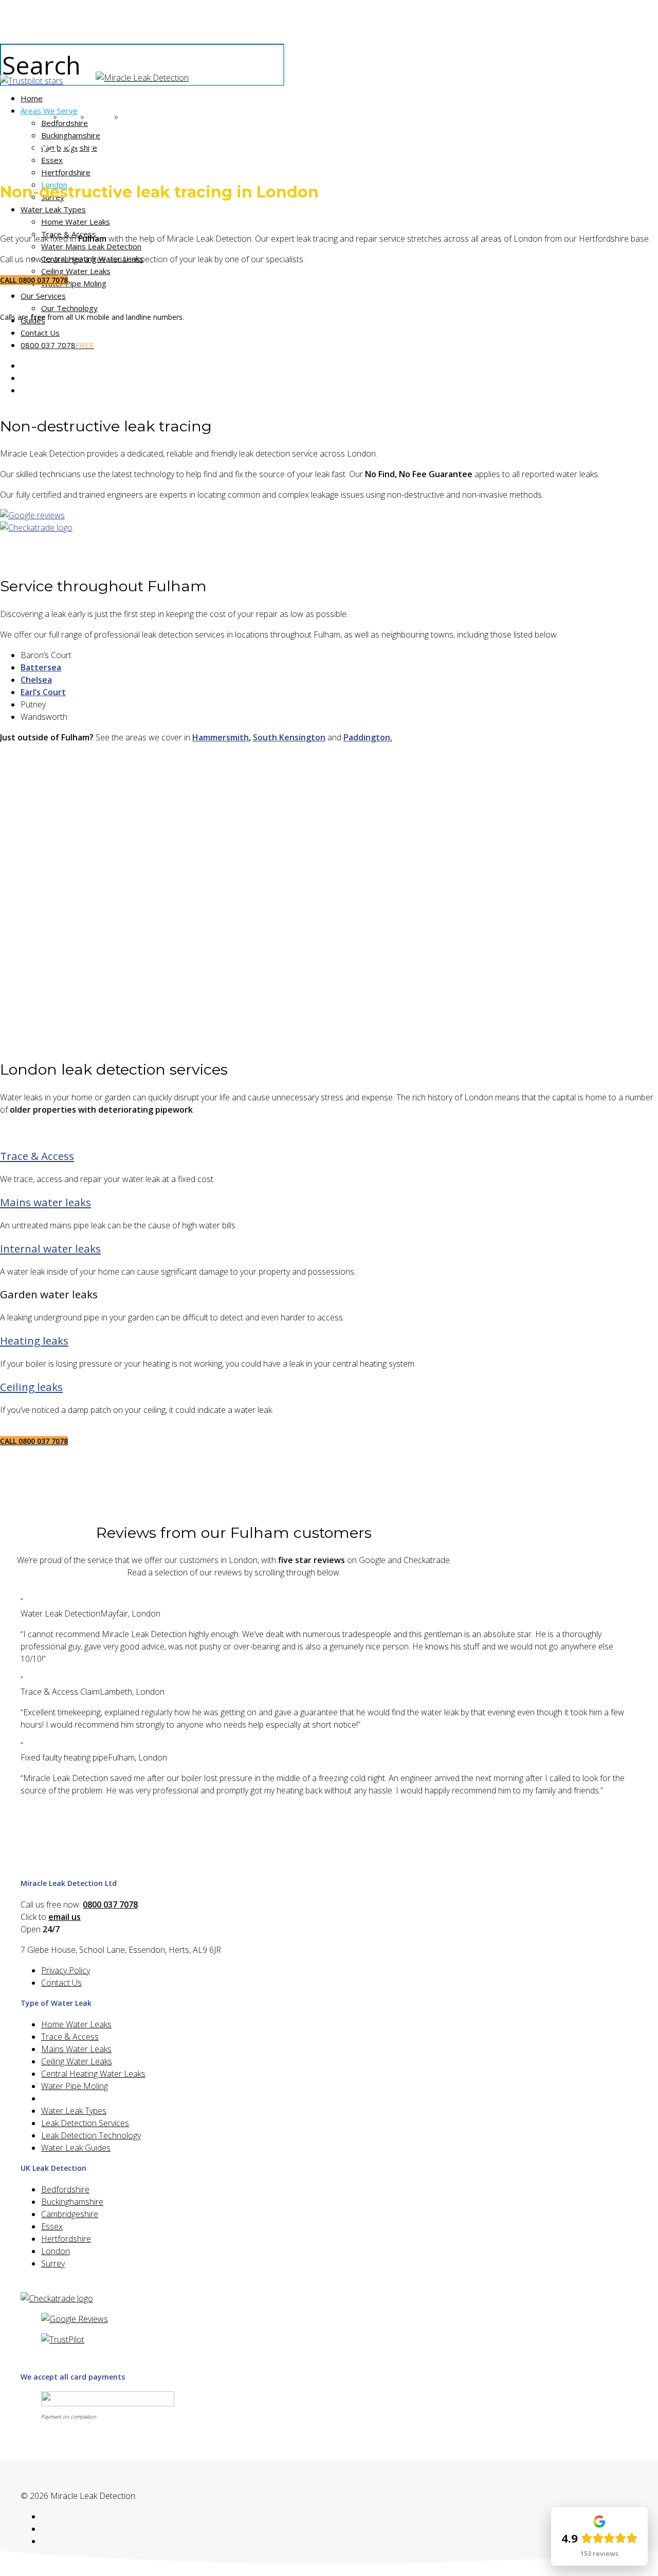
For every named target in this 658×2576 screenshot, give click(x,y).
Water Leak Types (74, 2111)
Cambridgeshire (70, 2214)
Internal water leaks (50, 1248)
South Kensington (289, 737)
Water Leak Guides (76, 2148)
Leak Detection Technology (91, 2135)
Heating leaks (34, 1340)
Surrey (53, 2263)
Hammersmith (221, 737)
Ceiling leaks (31, 1387)
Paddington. (368, 737)
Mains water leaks (45, 1202)
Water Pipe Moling (75, 2086)
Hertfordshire (66, 2239)
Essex (52, 2226)
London (56, 2251)
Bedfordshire (65, 2189)
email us (65, 1917)
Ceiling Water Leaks (77, 2061)
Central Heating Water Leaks (93, 2074)
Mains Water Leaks (76, 2049)
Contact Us (61, 1983)
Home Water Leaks (76, 2024)
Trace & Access (37, 1156)
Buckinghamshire (72, 2202)
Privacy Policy (66, 1970)
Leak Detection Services (85, 2123)
